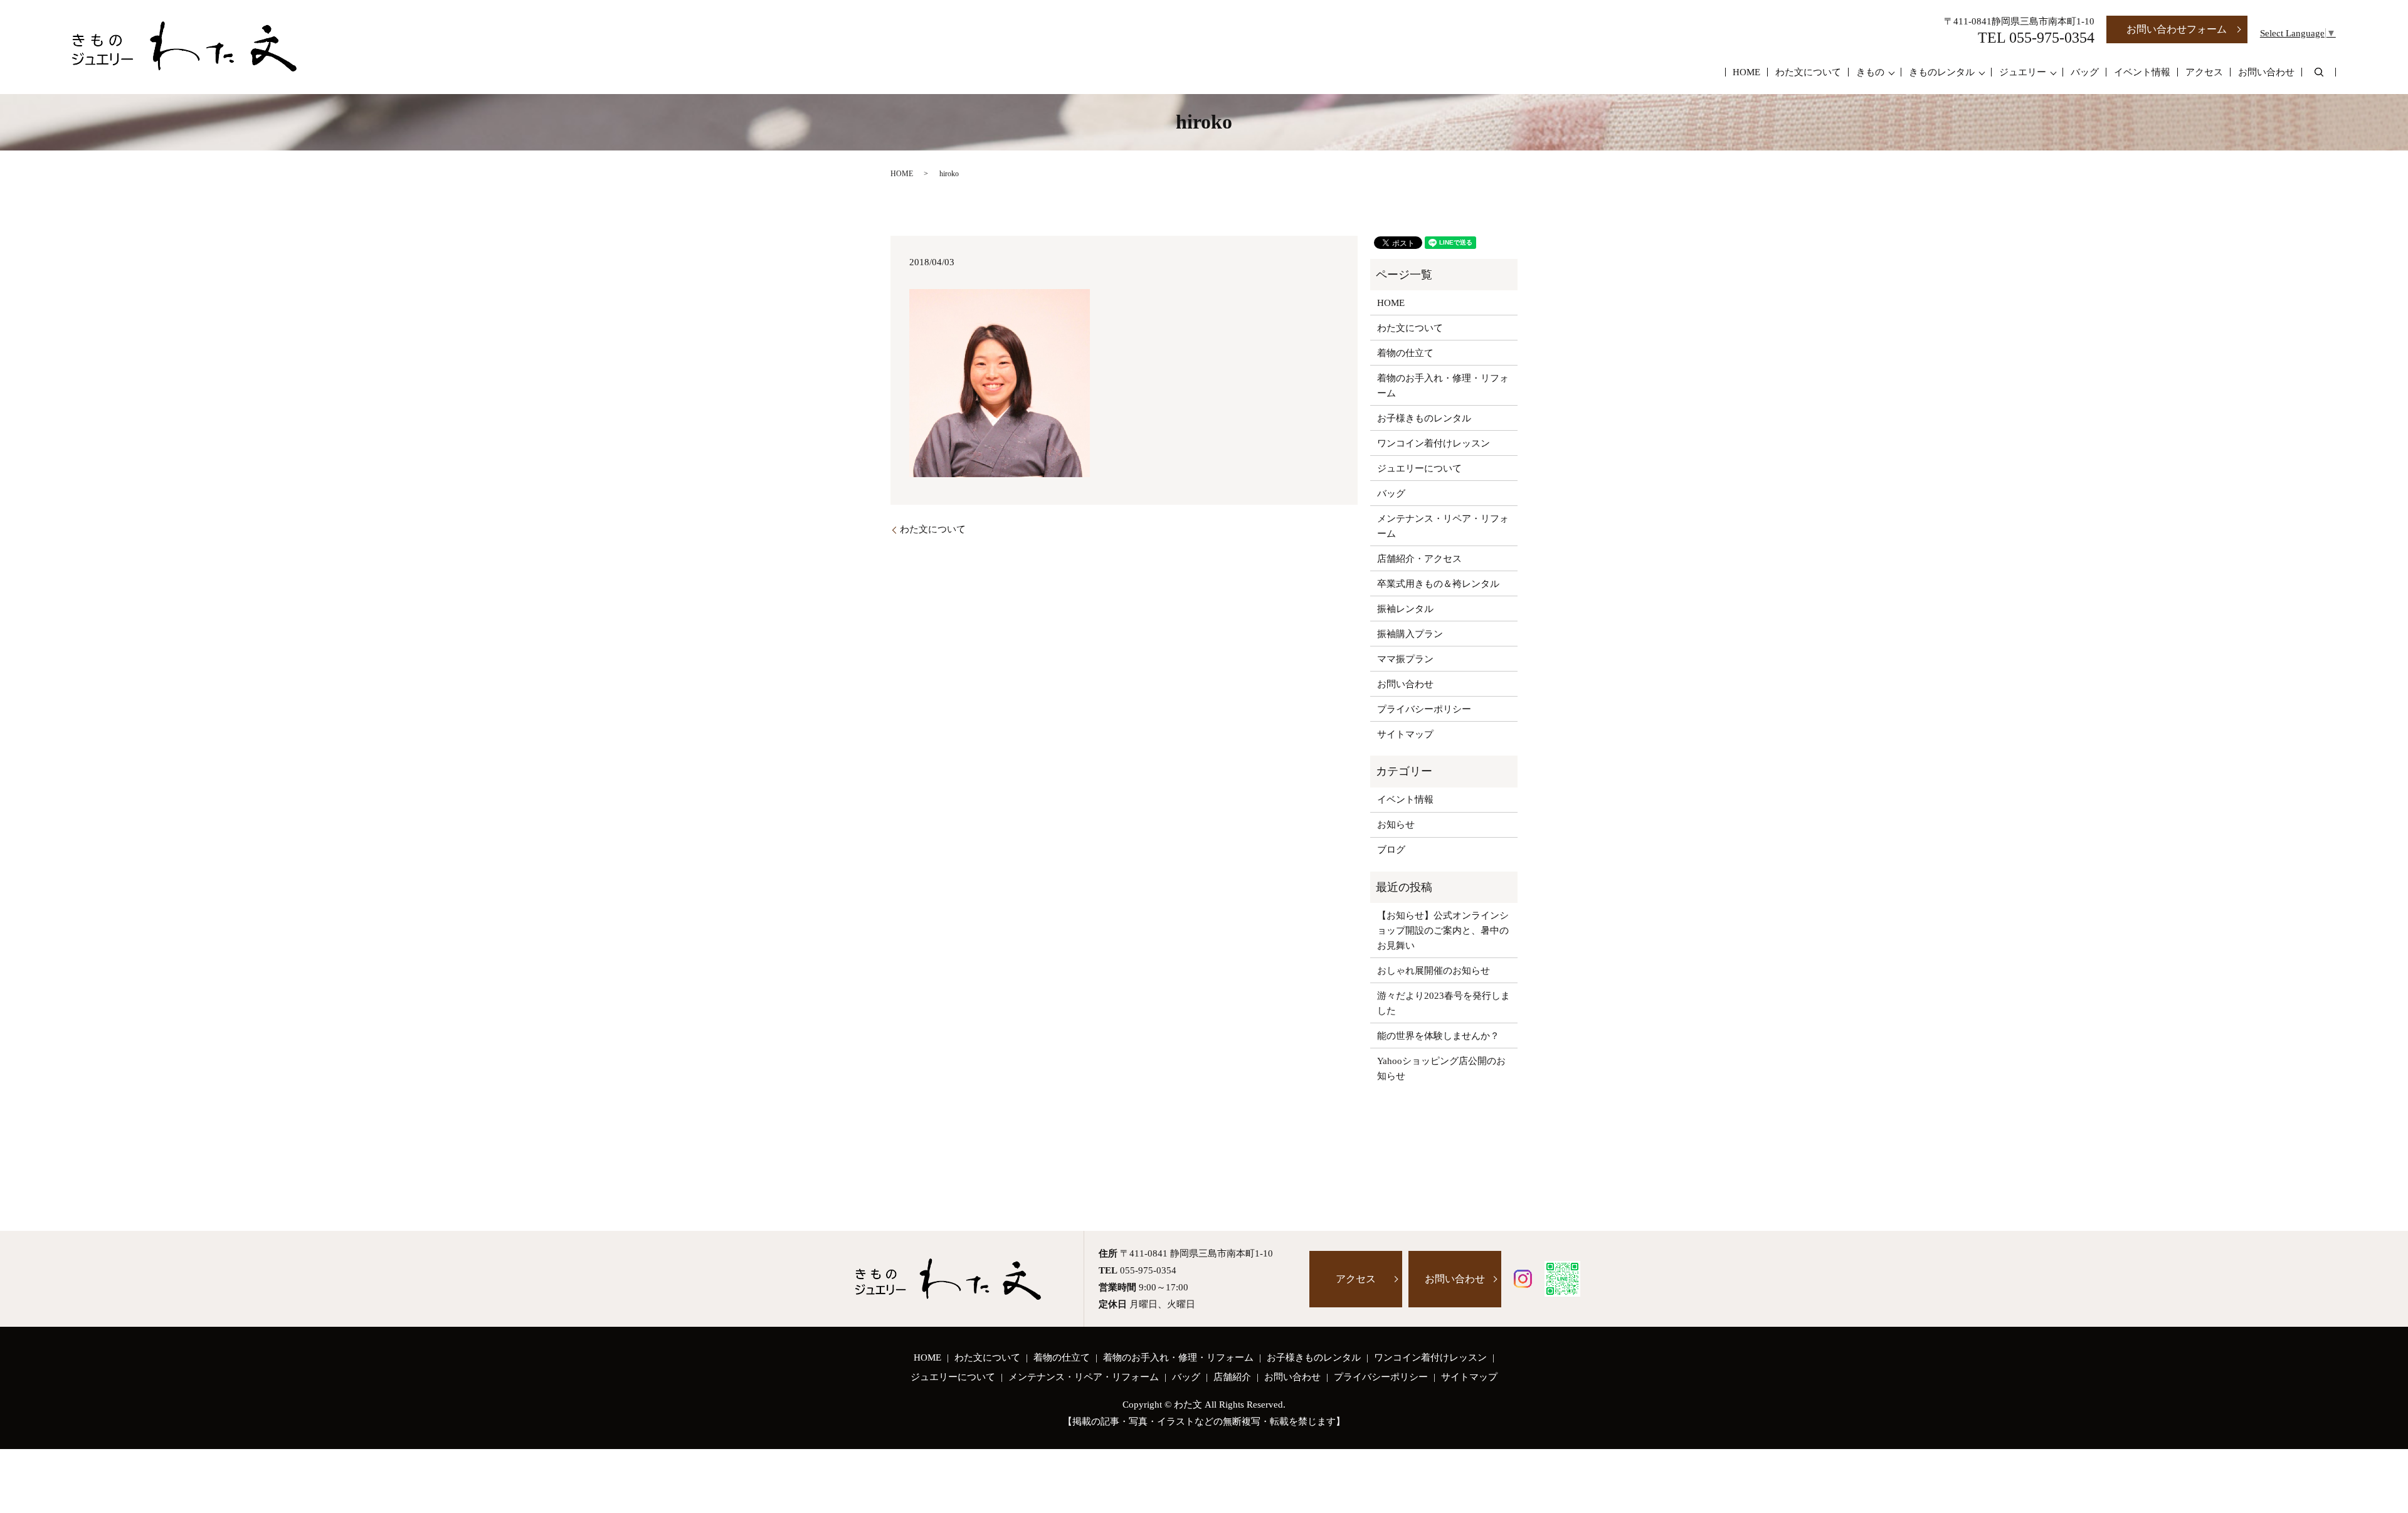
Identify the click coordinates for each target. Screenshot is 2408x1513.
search (2319, 72)
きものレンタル (1942, 72)
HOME (1746, 72)
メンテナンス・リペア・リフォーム (1443, 526)
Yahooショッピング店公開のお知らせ (1441, 1068)
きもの (1870, 72)
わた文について (1808, 72)
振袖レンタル (1405, 609)
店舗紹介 (1232, 1377)
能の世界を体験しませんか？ (1438, 1036)
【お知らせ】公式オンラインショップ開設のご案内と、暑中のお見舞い (1443, 930)
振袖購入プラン (1410, 634)
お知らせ (1396, 825)
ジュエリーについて (1419, 468)
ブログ (1391, 850)
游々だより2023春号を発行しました (1444, 1003)
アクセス (2204, 72)
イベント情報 (2142, 72)
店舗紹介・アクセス (1419, 559)
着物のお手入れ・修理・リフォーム (1443, 386)
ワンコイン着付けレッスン (1434, 443)
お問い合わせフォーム (2177, 29)
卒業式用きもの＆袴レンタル (1438, 584)
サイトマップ (1405, 734)
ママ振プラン (1405, 659)
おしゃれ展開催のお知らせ (1434, 971)
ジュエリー (2023, 72)
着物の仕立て (1405, 353)
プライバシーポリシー (1424, 709)
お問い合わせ (2266, 72)
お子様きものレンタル (1424, 418)
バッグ (2085, 72)
